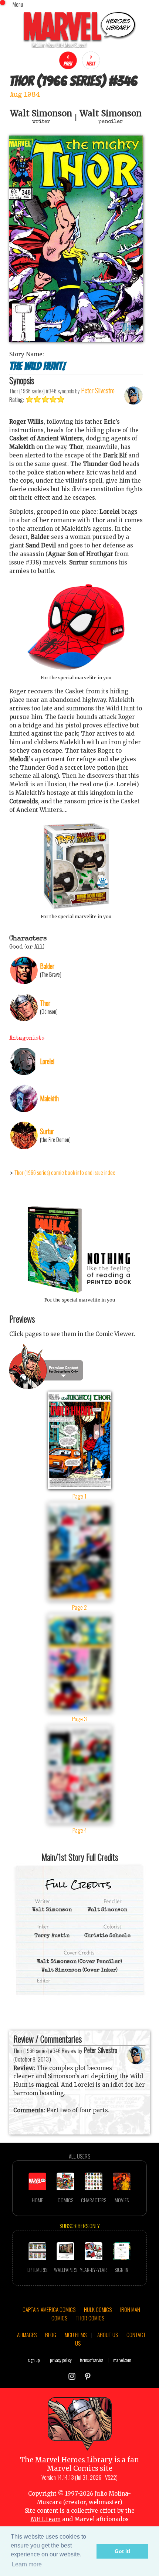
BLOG (51, 2335)
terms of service (92, 2360)
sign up (34, 2360)
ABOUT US (108, 2335)
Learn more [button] (27, 2564)
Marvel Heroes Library (74, 2460)
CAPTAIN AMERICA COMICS (49, 2309)
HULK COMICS (98, 2309)
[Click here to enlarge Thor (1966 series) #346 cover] (76, 340)
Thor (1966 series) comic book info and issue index (65, 1172)
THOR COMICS (90, 2318)
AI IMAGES (27, 2335)
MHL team (46, 2519)
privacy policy (61, 2360)
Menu (18, 4)
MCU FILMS (76, 2335)
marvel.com (122, 2360)
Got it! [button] (123, 2551)
